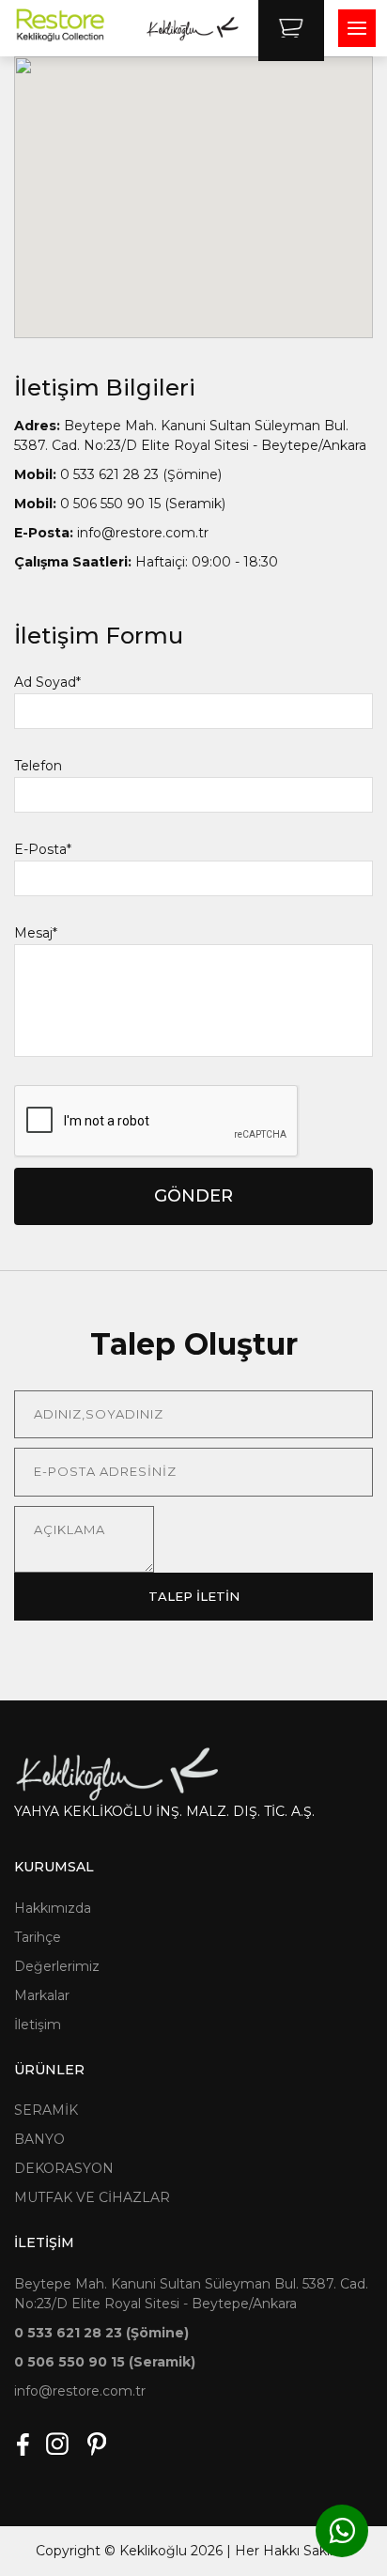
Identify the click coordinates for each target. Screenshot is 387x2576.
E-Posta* (43, 849)
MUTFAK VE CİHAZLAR (92, 2197)
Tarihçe (38, 1937)
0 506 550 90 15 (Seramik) (120, 504)
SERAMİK (46, 2110)
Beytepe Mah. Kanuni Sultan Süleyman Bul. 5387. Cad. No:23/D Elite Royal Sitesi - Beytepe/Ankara (190, 435)
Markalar (42, 1995)
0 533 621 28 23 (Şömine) (118, 474)
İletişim (38, 2025)
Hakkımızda (53, 1908)
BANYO (39, 2139)
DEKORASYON (64, 2168)
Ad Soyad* (47, 682)
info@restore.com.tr (111, 533)
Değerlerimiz (57, 1966)
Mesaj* (36, 933)
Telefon (38, 766)
